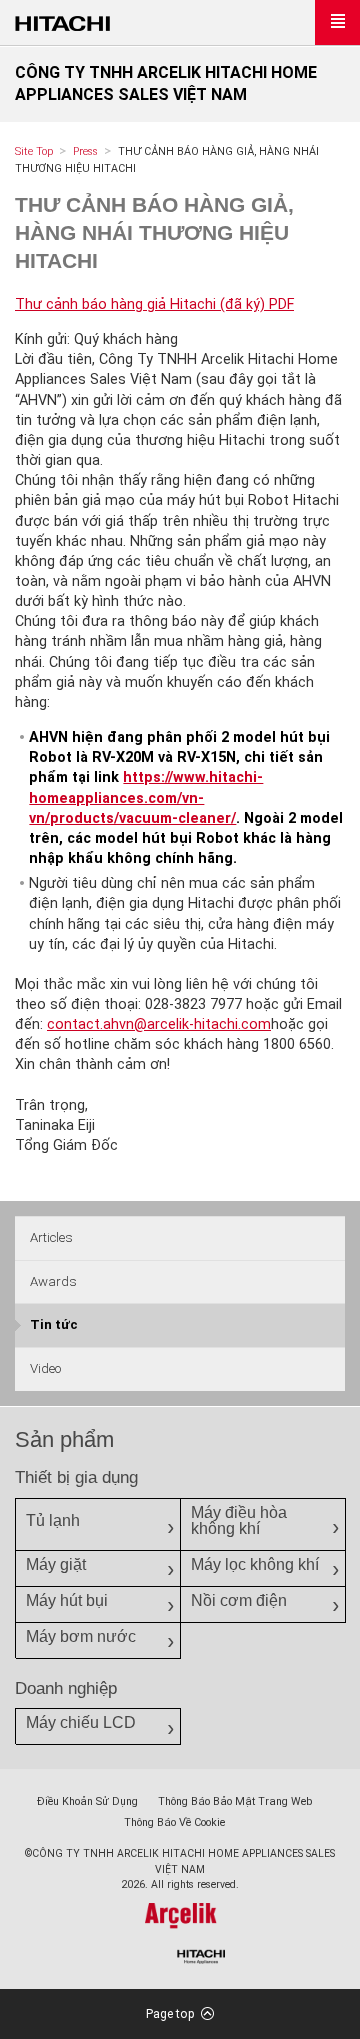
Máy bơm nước (81, 1636)
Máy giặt (56, 1564)
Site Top (34, 151)
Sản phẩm (64, 1439)
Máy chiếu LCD (81, 1722)
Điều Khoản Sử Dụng (87, 1801)
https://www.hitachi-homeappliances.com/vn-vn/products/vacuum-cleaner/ (146, 797)
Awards (53, 1281)
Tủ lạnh (53, 1520)
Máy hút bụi (67, 1600)
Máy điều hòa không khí (239, 1520)
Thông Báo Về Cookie (174, 1822)
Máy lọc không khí (255, 1564)
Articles (51, 1237)
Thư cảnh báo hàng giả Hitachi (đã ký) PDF (154, 304)
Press (85, 151)
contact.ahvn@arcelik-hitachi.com (159, 1024)
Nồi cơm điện (239, 1600)
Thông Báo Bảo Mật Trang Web (235, 1801)
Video (45, 1368)
